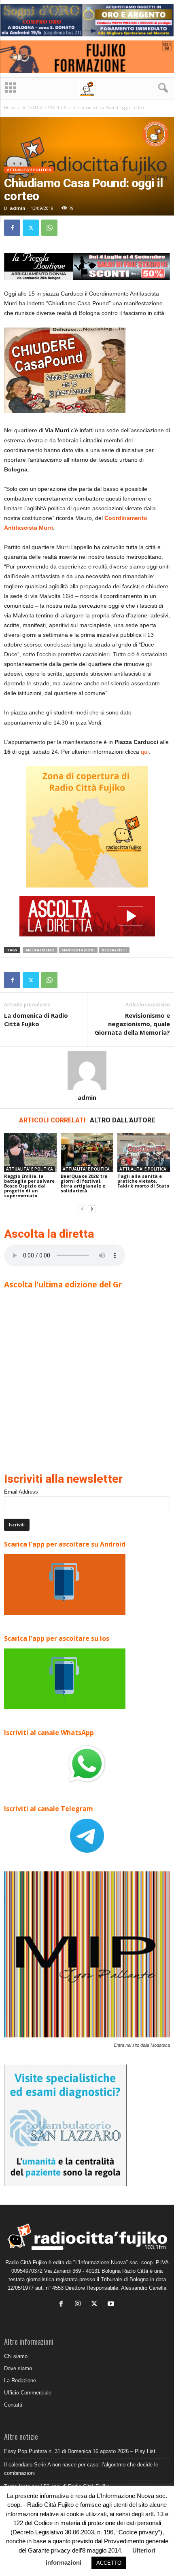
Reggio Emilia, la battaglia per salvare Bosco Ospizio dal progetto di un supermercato (29, 1186)
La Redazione (20, 2381)
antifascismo (40, 950)
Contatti (13, 2405)
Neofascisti (114, 950)
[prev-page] (82, 1209)
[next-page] (92, 1209)
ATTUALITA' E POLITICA (44, 108)
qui (145, 752)
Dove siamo (18, 2368)
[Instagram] (80, 2304)
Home (10, 108)
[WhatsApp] (49, 228)
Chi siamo (16, 2356)
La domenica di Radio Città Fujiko (36, 1020)
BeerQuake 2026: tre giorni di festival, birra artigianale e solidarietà (84, 1183)
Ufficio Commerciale (28, 2393)
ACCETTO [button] (109, 2563)
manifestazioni (78, 950)
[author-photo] (87, 1070)
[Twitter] (31, 228)
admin (18, 208)
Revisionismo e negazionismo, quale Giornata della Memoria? (132, 1024)
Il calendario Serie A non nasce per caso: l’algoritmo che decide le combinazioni (81, 2469)
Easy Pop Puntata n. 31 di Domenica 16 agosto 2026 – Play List (80, 2451)
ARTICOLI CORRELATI (52, 1120)
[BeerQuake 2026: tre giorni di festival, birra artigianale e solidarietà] (87, 1153)
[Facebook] (12, 228)
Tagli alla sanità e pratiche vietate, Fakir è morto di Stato (143, 1181)
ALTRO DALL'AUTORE (122, 1120)
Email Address (21, 1492)
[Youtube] (112, 2304)
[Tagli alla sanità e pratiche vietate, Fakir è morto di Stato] (144, 1153)
